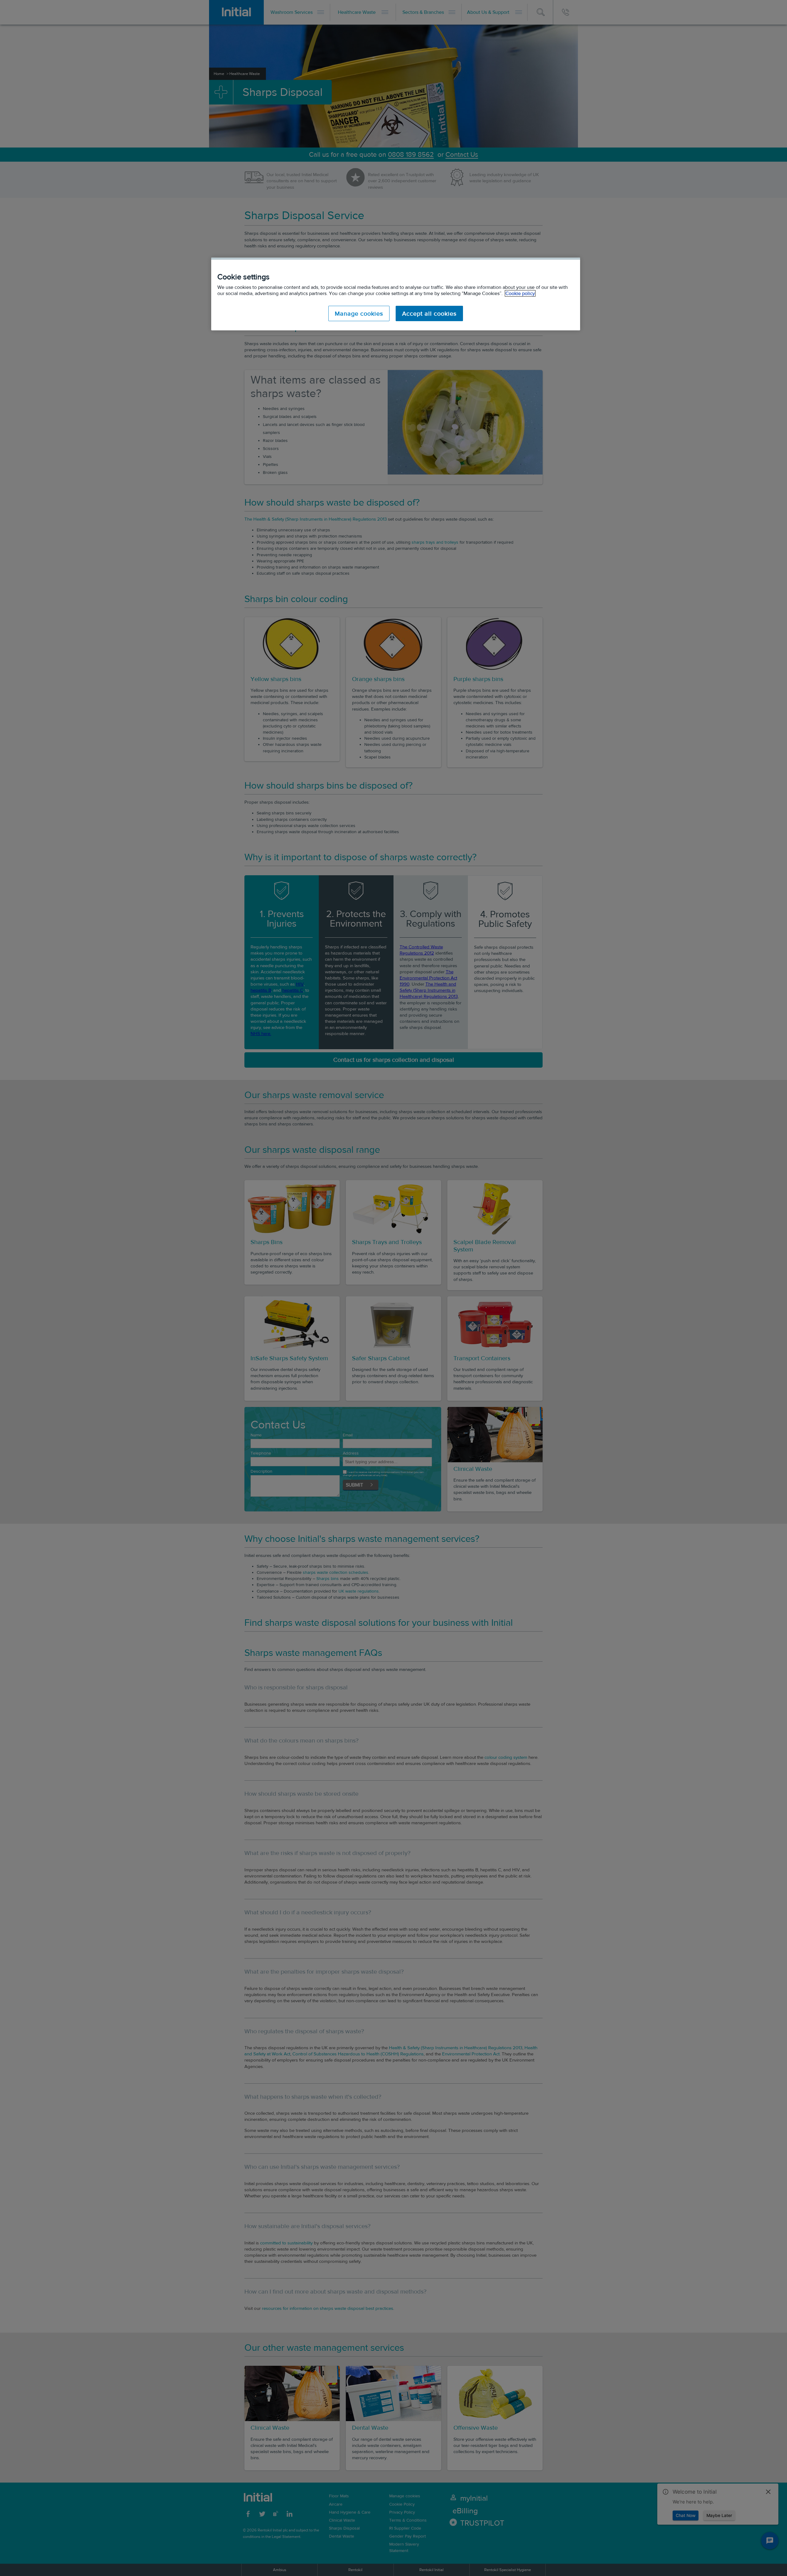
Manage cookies (359, 313)
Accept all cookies (429, 313)
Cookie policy (520, 293)
